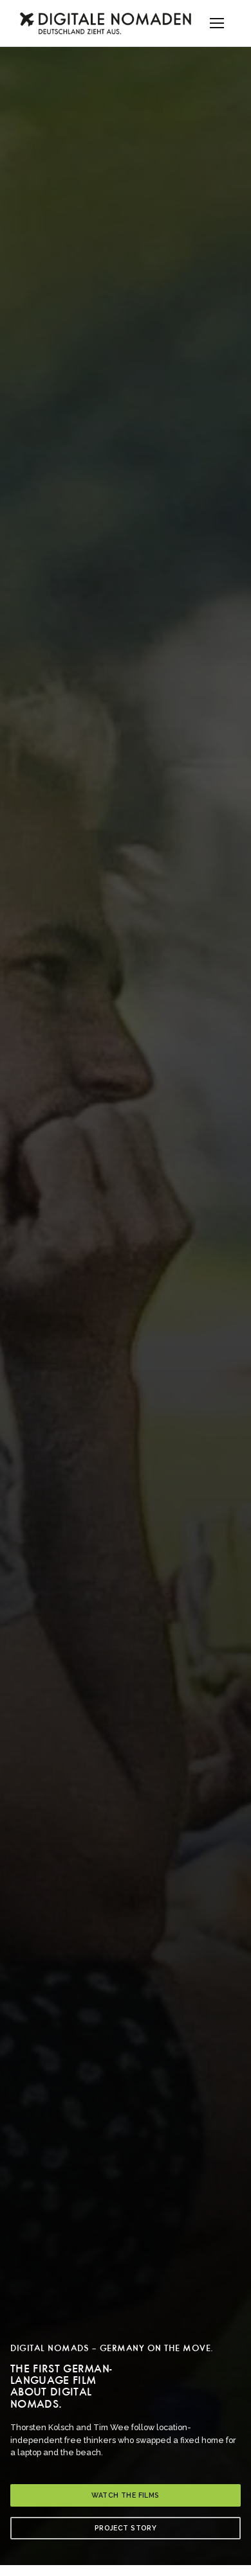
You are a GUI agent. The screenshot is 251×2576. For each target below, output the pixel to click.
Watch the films (125, 2495)
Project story (126, 2528)
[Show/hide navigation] (217, 23)
